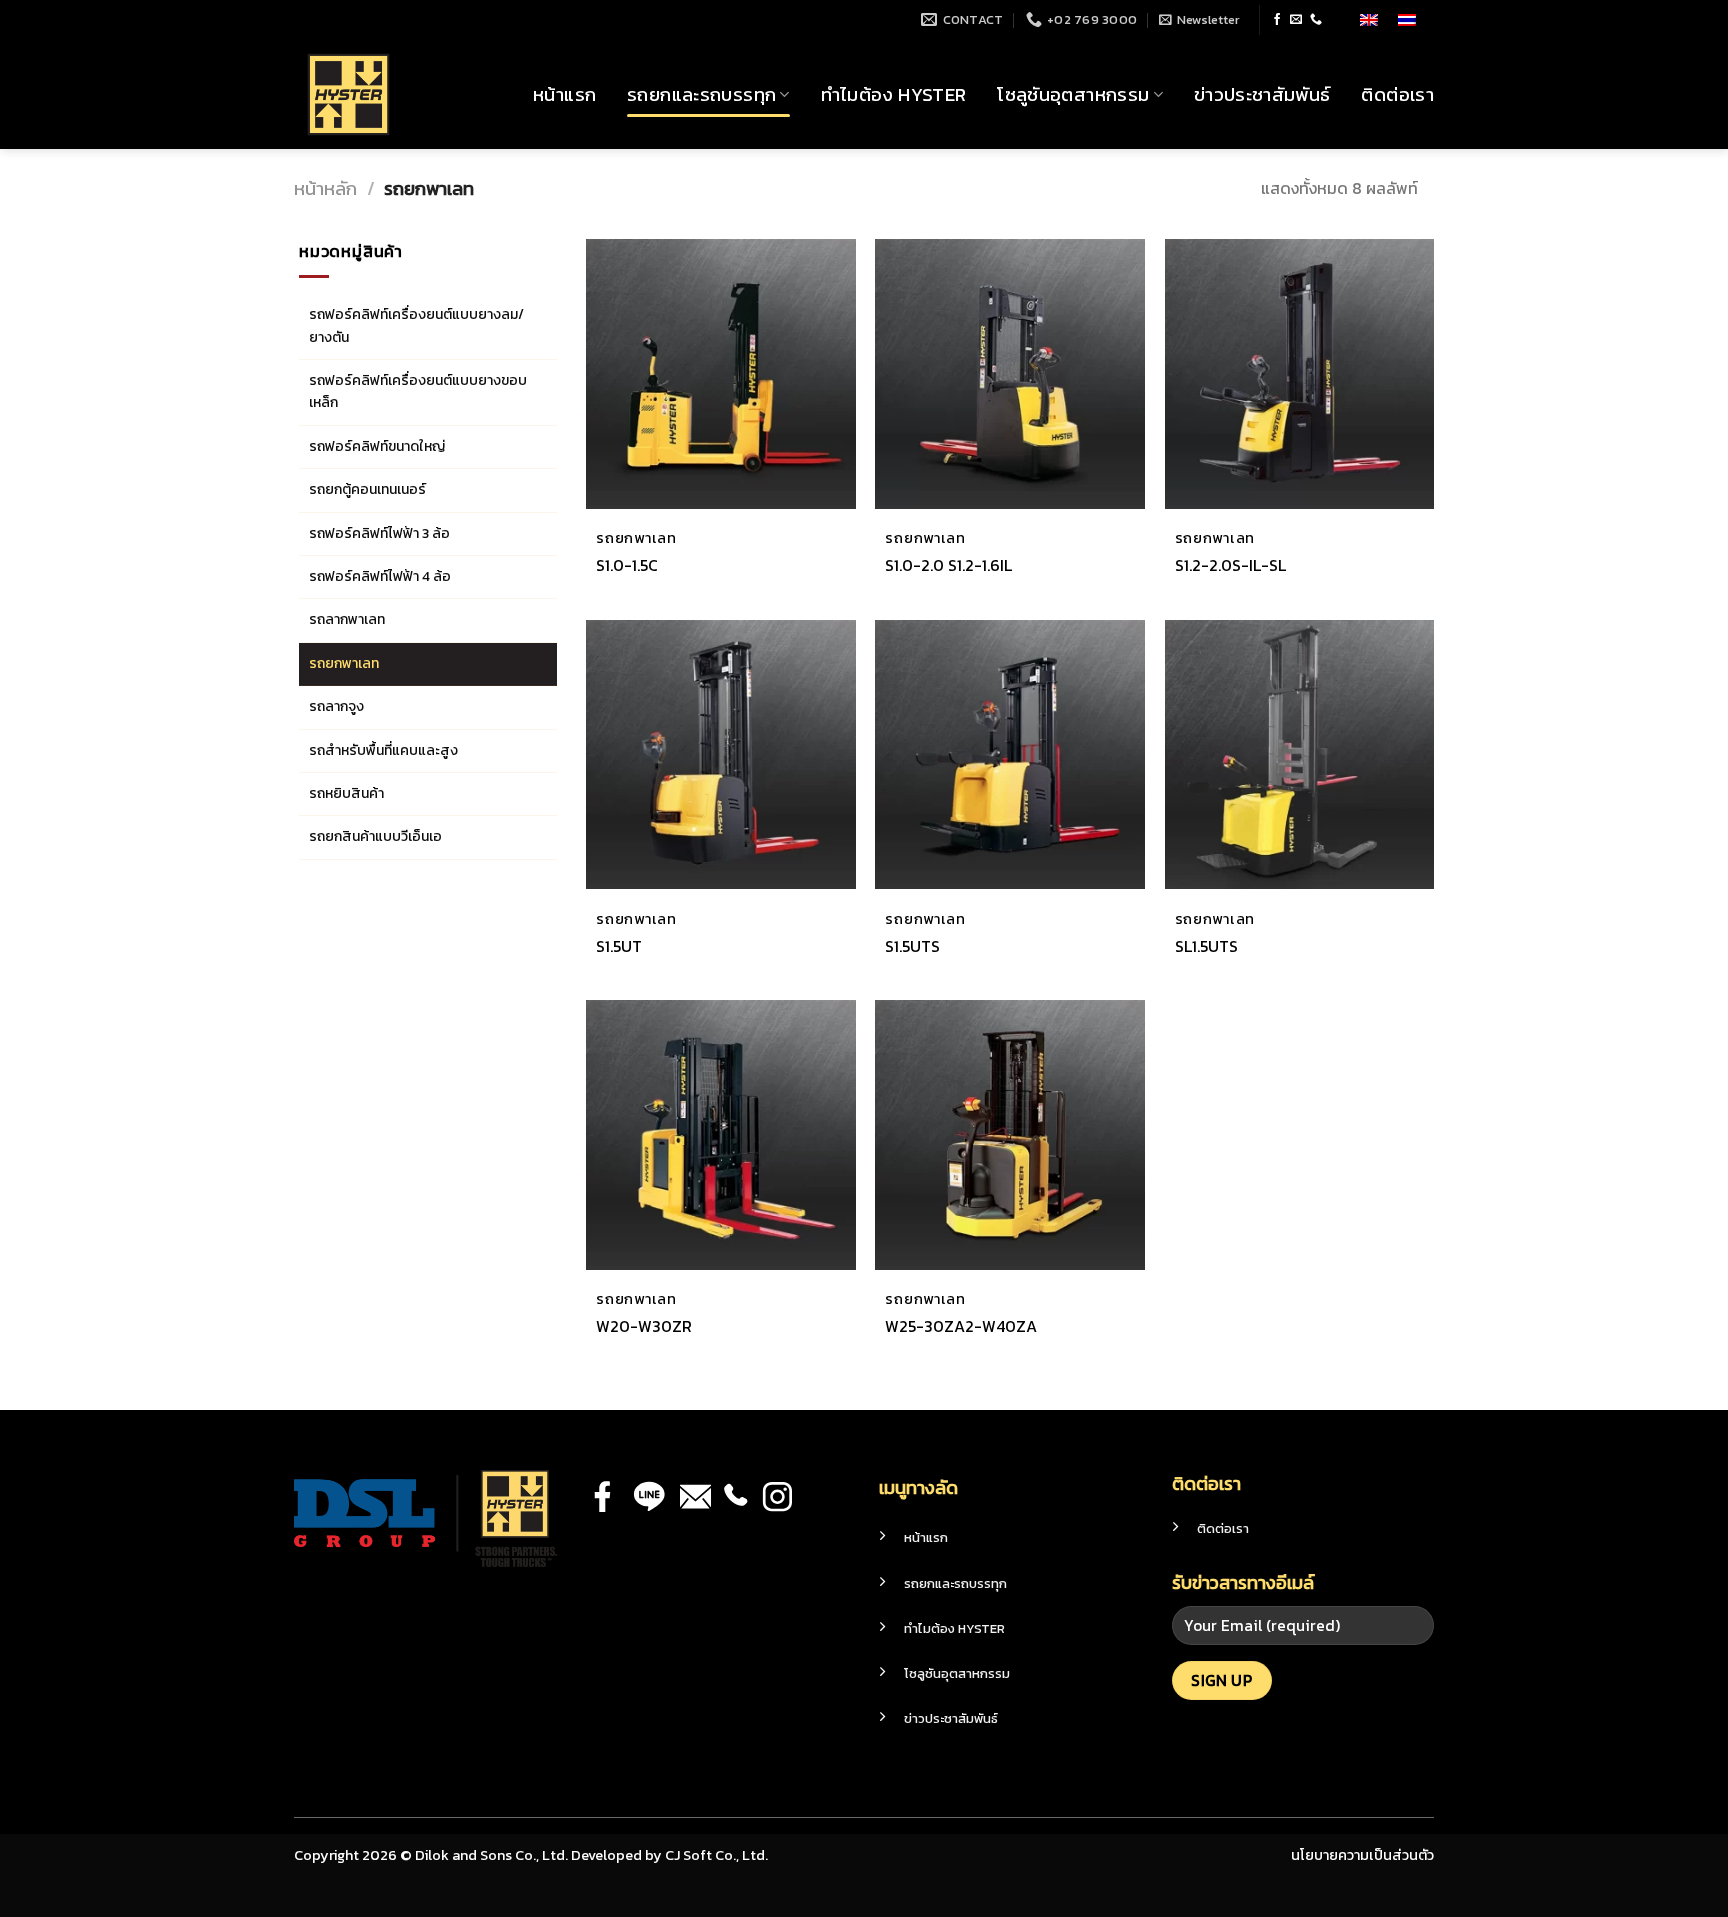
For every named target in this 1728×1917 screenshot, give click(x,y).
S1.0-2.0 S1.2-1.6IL (948, 565)
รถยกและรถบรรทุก (701, 94)
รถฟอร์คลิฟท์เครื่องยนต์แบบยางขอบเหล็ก (418, 391)
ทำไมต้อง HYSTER (894, 94)
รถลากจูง (336, 706)
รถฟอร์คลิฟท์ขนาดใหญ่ (377, 446)
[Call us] (1316, 20)
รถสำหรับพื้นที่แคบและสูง (383, 750)
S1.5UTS (912, 946)
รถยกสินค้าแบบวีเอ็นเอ (375, 836)
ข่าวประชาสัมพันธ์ (1262, 94)
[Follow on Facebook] (1277, 20)
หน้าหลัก (325, 188)
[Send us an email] (1296, 20)
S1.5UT (619, 946)
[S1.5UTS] (1010, 755)
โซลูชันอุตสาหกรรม (1073, 94)
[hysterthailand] (394, 94)
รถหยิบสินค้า (346, 793)
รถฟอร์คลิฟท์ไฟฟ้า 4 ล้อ (380, 576)
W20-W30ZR (644, 1326)
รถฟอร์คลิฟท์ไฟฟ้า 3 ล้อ (379, 533)
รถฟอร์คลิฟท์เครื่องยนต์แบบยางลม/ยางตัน (416, 325)
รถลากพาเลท (347, 619)
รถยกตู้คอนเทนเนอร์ (367, 489)
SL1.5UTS (1206, 946)
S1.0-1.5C (627, 565)
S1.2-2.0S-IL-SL (1230, 565)
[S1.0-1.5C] (721, 374)
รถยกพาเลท (344, 663)
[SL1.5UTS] (1300, 755)
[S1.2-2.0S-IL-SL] (1300, 374)
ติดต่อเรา (1397, 94)
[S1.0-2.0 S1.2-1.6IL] (1010, 374)
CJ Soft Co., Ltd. (716, 1855)
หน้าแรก (564, 94)
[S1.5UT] (721, 755)
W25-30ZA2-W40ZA (961, 1326)
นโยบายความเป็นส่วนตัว (1362, 1855)
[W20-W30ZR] (721, 1135)
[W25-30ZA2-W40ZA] (1010, 1135)
